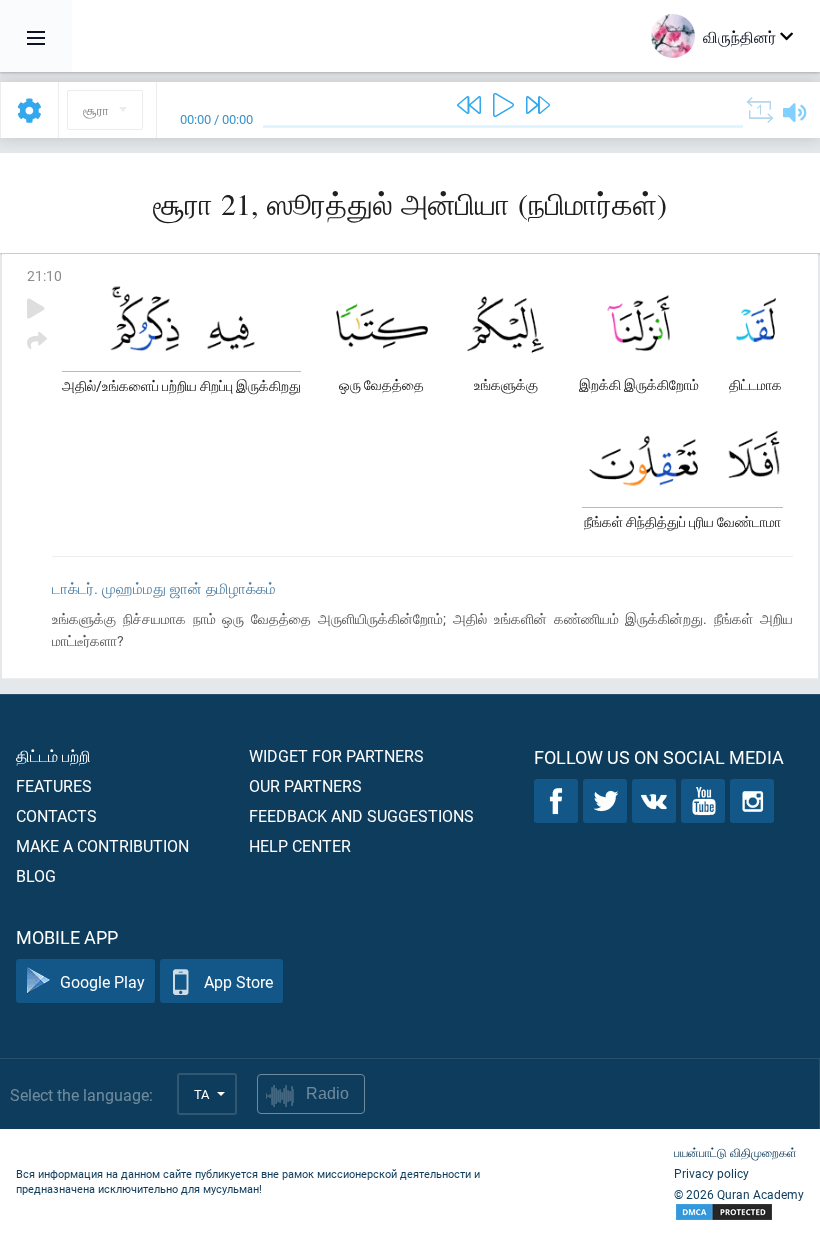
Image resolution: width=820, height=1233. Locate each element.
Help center (300, 845)
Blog (36, 875)
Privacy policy (711, 1173)
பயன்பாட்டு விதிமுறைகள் (735, 1152)
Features (54, 785)
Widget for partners (336, 755)
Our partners (305, 785)
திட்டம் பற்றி (53, 755)
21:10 (44, 275)
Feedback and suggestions (361, 815)
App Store (238, 981)
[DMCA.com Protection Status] (739, 1212)
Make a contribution (102, 845)
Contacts (56, 815)
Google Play (102, 981)
